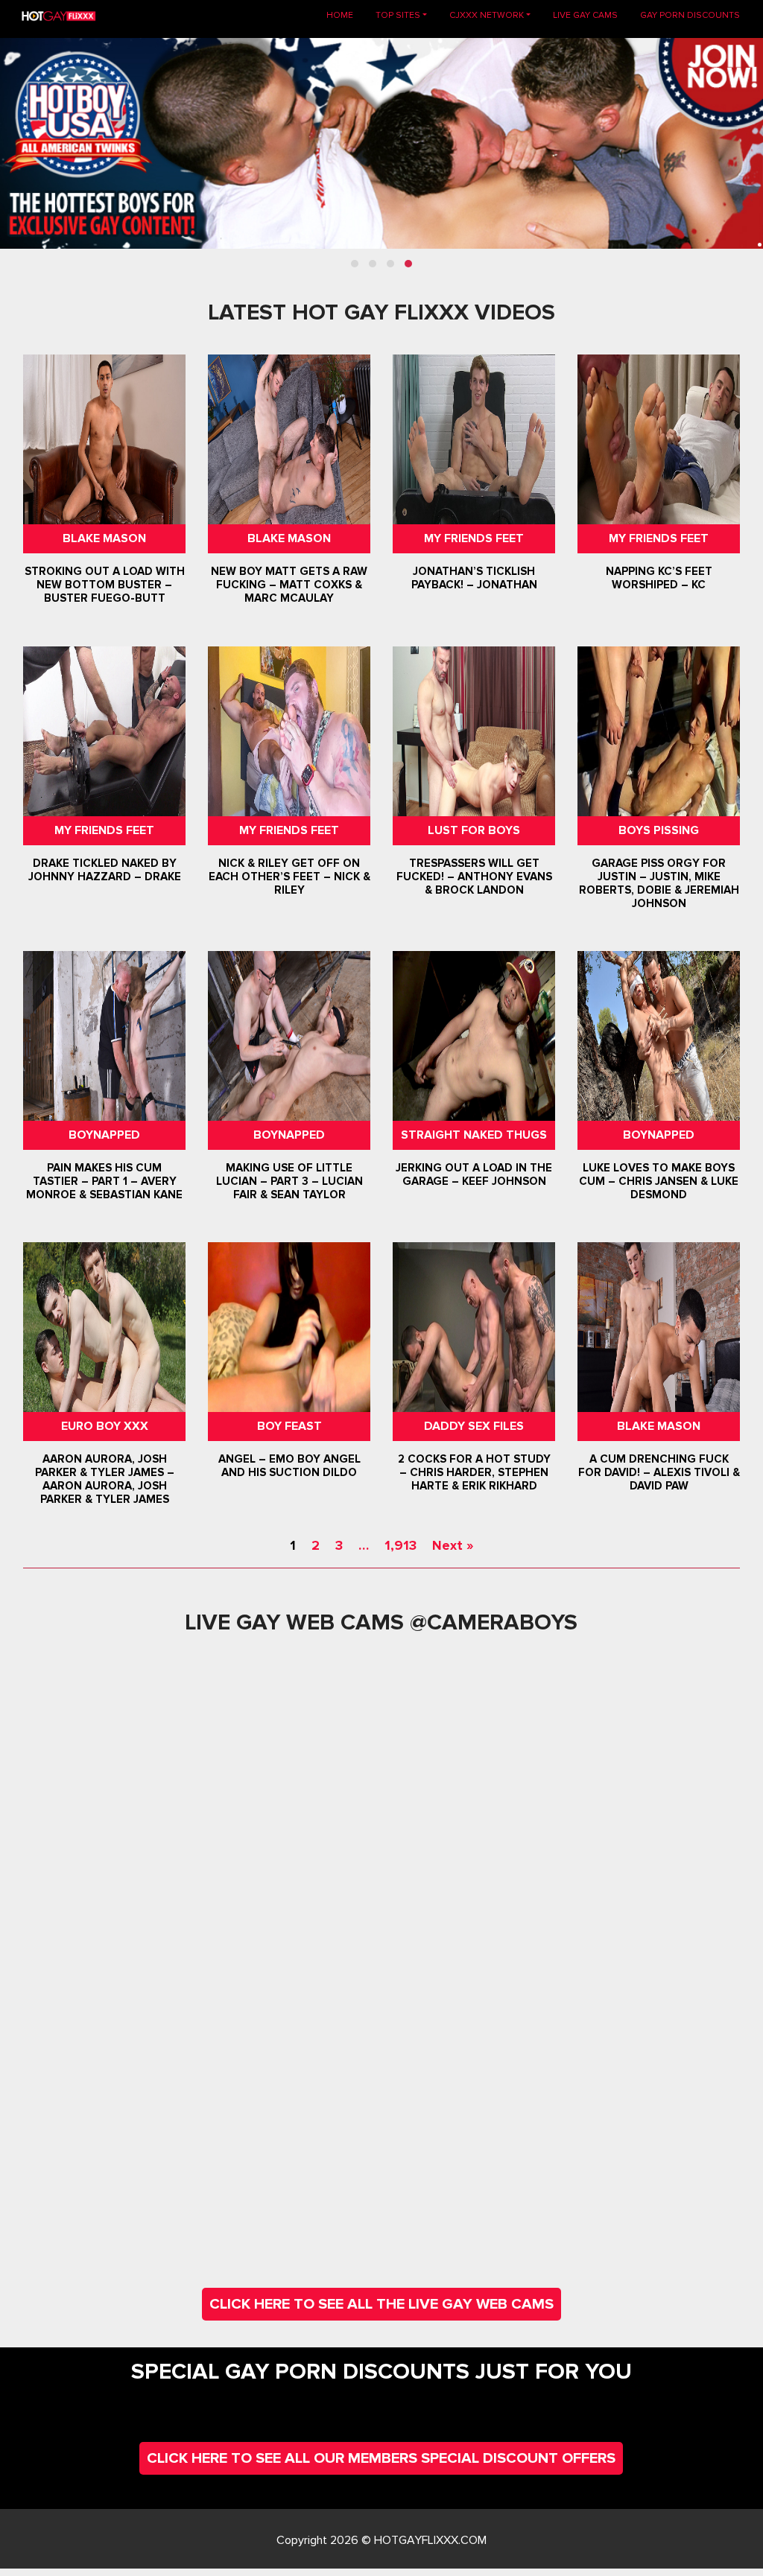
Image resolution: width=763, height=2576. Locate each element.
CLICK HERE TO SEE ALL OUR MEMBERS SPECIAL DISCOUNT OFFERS (381, 2458)
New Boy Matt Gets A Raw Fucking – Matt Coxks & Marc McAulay (289, 585)
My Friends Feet (474, 538)
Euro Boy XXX (104, 1426)
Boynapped (104, 1135)
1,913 (401, 1545)
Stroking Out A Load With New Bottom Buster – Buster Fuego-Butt (104, 585)
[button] (355, 264)
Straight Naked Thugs (474, 1135)
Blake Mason (104, 538)
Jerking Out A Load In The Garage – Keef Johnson (474, 1174)
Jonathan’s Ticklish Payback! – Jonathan (474, 579)
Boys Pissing (659, 830)
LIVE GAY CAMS (585, 15)
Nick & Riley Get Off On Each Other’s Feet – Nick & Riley (289, 877)
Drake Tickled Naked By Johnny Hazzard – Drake (104, 870)
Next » (453, 1545)
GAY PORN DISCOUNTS (690, 15)
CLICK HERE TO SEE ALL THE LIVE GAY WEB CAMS (381, 2304)
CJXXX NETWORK (487, 15)
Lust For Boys (474, 830)
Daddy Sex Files (474, 1426)
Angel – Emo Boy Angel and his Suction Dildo (289, 1466)
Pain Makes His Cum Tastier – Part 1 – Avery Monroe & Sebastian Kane (104, 1181)
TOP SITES (398, 15)
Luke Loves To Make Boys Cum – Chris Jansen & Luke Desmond (659, 1181)
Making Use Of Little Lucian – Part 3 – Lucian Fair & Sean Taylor (289, 1181)
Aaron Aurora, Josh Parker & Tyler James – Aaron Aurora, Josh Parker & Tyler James (104, 1479)
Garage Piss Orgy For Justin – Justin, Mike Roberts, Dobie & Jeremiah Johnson (659, 883)
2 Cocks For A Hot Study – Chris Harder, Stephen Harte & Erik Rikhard (474, 1472)
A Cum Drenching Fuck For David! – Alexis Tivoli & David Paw (659, 1472)
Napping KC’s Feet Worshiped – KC (659, 579)
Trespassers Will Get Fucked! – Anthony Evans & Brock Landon (474, 877)
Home (345, 15)
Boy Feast (289, 1426)
